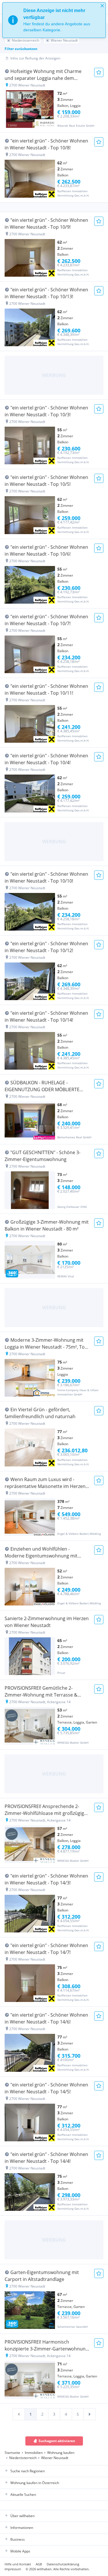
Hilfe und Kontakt (18, 2564)
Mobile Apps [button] (20, 2551)
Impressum (13, 2569)
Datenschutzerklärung (63, 2564)
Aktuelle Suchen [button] (23, 2495)
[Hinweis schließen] (102, 6)
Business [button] (18, 2539)
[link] (19, 2414)
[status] (54, 20)
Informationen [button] (22, 2528)
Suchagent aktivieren (57, 2441)
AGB (39, 2564)
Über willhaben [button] (22, 2516)
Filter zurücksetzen (21, 49)
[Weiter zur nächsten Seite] (90, 2414)
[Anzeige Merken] (99, 72)
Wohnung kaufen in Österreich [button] (35, 2483)
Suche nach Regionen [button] (28, 2471)
